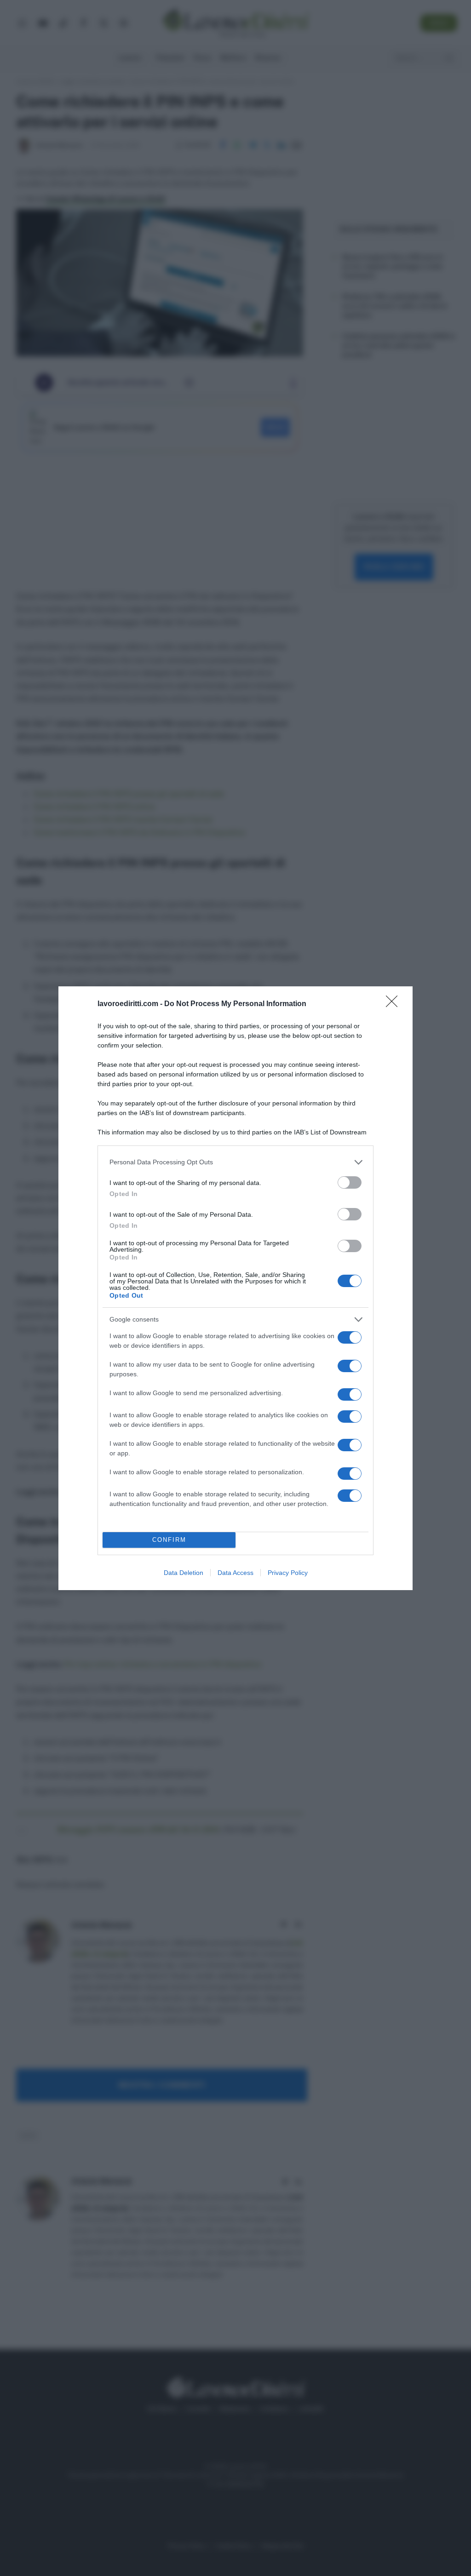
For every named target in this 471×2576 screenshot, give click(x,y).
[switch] (350, 1182)
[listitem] (235, 1162)
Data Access (235, 1573)
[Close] (395, 1004)
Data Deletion (184, 1573)
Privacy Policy (288, 1573)
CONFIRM (169, 1540)
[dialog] (235, 1288)
